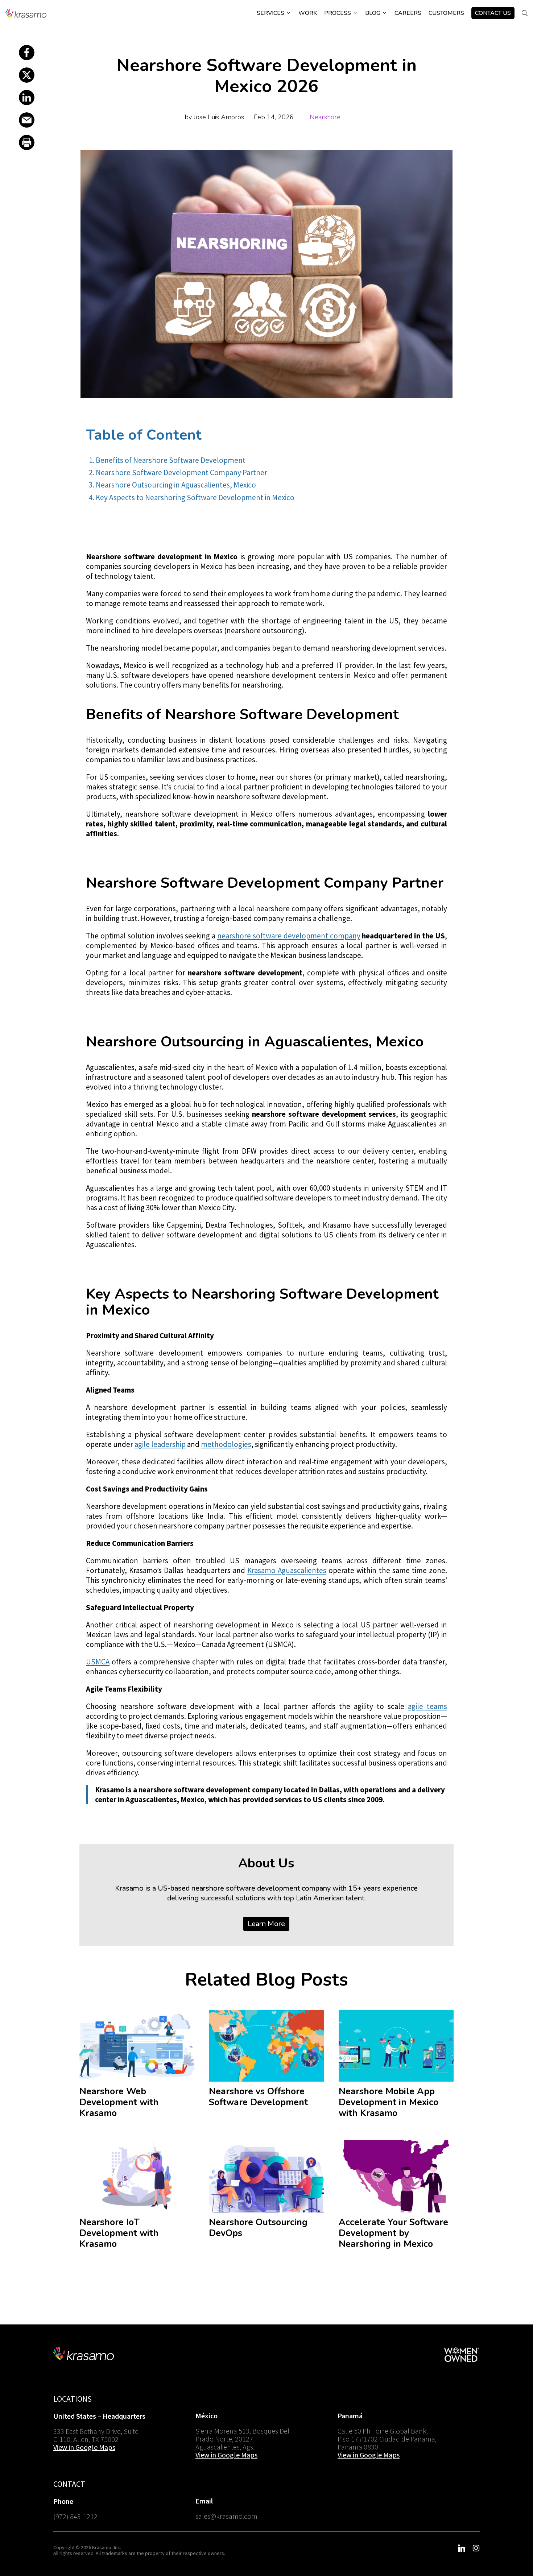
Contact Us (493, 13)
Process (341, 13)
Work (308, 13)
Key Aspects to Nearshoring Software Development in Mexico (195, 497)
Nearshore (325, 117)
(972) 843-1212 (75, 2516)
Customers (446, 13)
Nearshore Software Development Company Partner (181, 472)
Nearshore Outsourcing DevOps (258, 2228)
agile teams (427, 1706)
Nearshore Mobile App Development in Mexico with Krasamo (389, 2102)
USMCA (98, 1662)
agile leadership (160, 1444)
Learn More (266, 1924)
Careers (408, 13)
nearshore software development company (289, 936)
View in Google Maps (84, 2447)
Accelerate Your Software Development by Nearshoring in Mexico (393, 2233)
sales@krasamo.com (226, 2516)
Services (274, 13)
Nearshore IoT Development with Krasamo (119, 2233)
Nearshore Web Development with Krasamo (119, 2102)
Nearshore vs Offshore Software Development (258, 2097)
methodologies (226, 1444)
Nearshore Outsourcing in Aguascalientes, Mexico (176, 485)
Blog (376, 13)
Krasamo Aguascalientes (287, 1570)
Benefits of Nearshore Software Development (170, 460)
